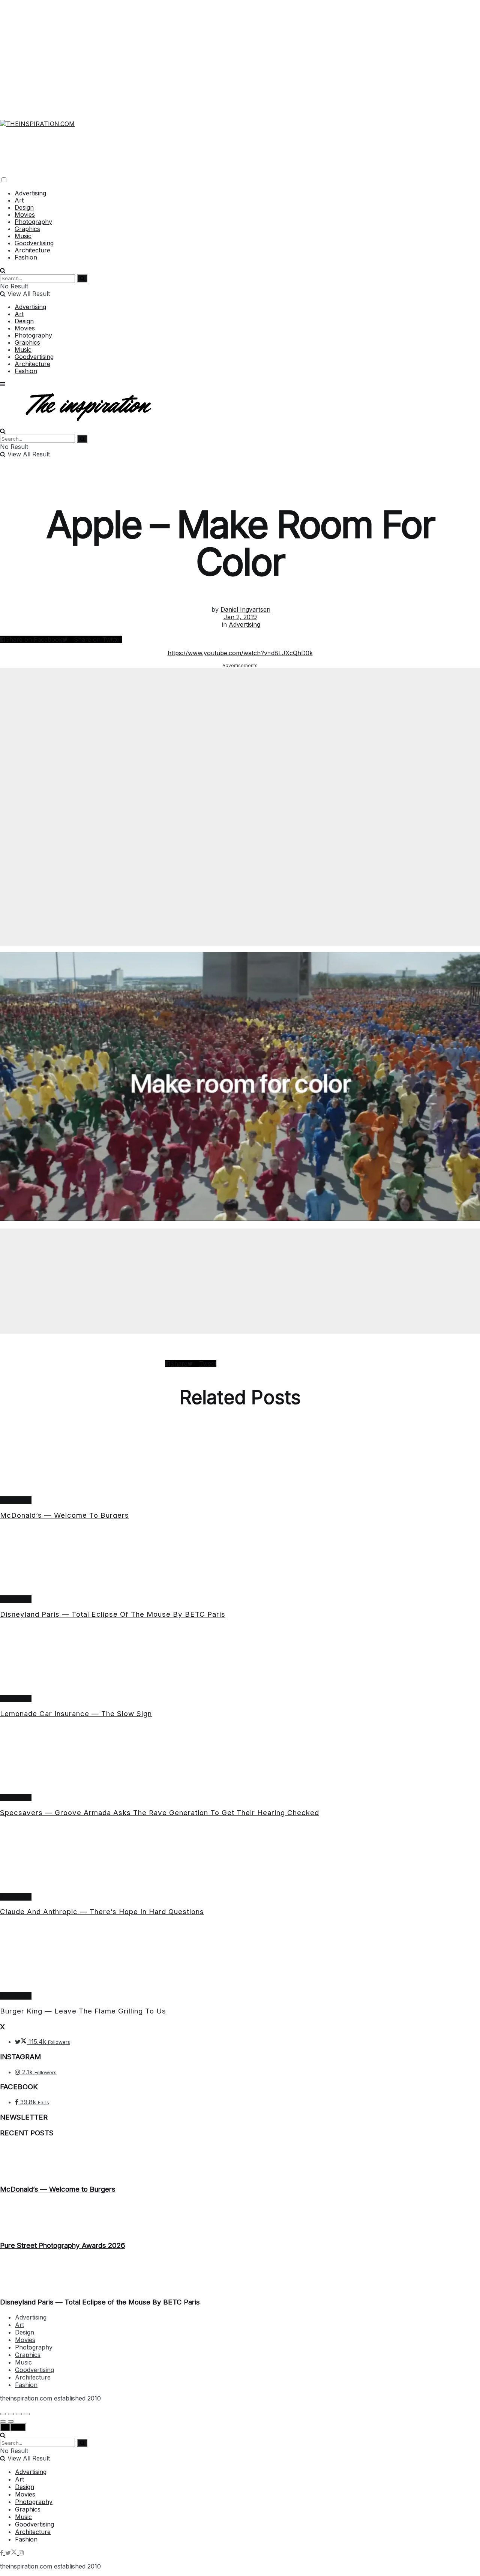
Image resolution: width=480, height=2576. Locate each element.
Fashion (26, 257)
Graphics (27, 229)
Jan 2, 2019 (240, 617)
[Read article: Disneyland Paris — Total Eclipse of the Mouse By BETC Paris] (240, 1561)
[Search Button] (3, 270)
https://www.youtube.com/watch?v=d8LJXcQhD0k (240, 653)
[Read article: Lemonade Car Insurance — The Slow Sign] (240, 1660)
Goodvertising (34, 243)
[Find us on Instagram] (21, 2553)
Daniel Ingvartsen (245, 609)
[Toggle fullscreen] (19, 2414)
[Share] (11, 2414)
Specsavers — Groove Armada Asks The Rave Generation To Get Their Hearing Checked (160, 1813)
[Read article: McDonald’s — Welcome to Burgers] (240, 1462)
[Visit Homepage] (37, 119)
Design (24, 207)
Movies (25, 215)
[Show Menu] (3, 384)
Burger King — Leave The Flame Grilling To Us (83, 2011)
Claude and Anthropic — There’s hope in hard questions (102, 1912)
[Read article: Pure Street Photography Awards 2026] (240, 2217)
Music (23, 236)
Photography (33, 222)
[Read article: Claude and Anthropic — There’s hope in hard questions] (240, 1859)
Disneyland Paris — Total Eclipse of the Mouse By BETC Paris (113, 1614)
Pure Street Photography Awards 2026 (63, 2245)
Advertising (30, 193)
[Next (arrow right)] (11, 2421)
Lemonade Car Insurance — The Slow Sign (76, 1714)
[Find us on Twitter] (12, 2553)
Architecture (32, 250)
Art (19, 200)
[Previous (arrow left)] (3, 2421)
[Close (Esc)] (3, 2414)
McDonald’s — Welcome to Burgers (64, 1515)
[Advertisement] (240, 53)
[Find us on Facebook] (3, 2553)
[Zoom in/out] (27, 2414)
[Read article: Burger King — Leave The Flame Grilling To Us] (240, 1958)
